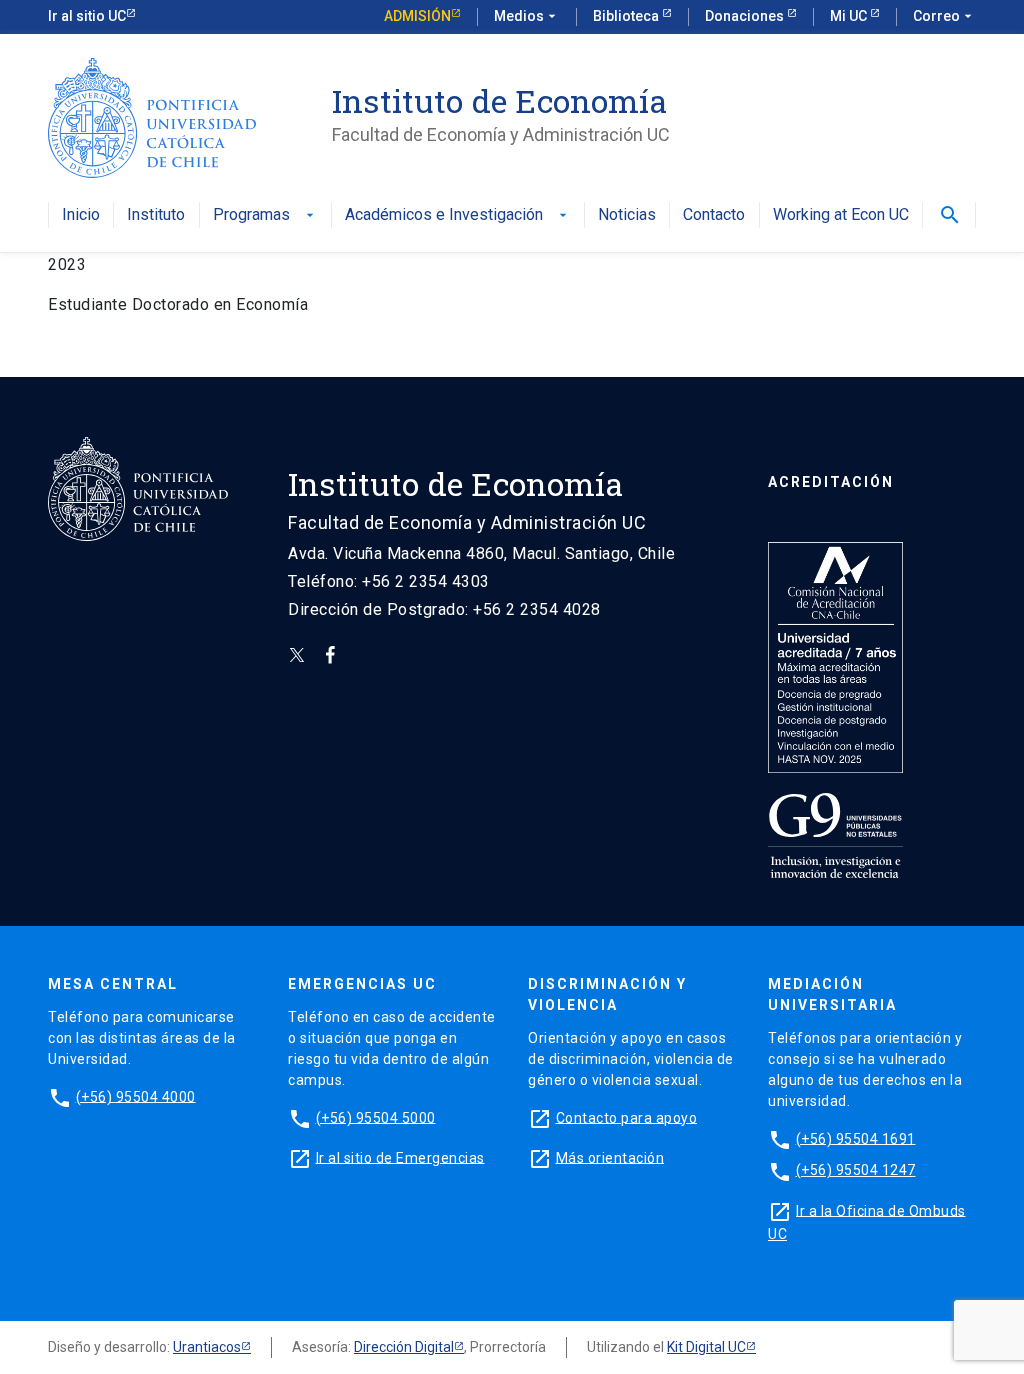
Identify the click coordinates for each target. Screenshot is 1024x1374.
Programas (265, 215)
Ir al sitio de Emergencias (400, 1157)
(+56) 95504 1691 (856, 1138)
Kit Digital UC (706, 1347)
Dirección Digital (404, 1347)
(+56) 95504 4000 (136, 1096)
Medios (527, 16)
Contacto (714, 215)
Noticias (627, 215)
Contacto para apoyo (627, 1117)
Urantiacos (207, 1347)
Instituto (156, 215)
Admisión (417, 16)
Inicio (81, 215)
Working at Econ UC (841, 215)
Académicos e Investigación (458, 215)
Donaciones (746, 16)
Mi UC (850, 16)
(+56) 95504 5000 (376, 1117)
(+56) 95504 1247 (856, 1170)
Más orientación (610, 1157)
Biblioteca (627, 16)
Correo (944, 16)
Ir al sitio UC (87, 16)
